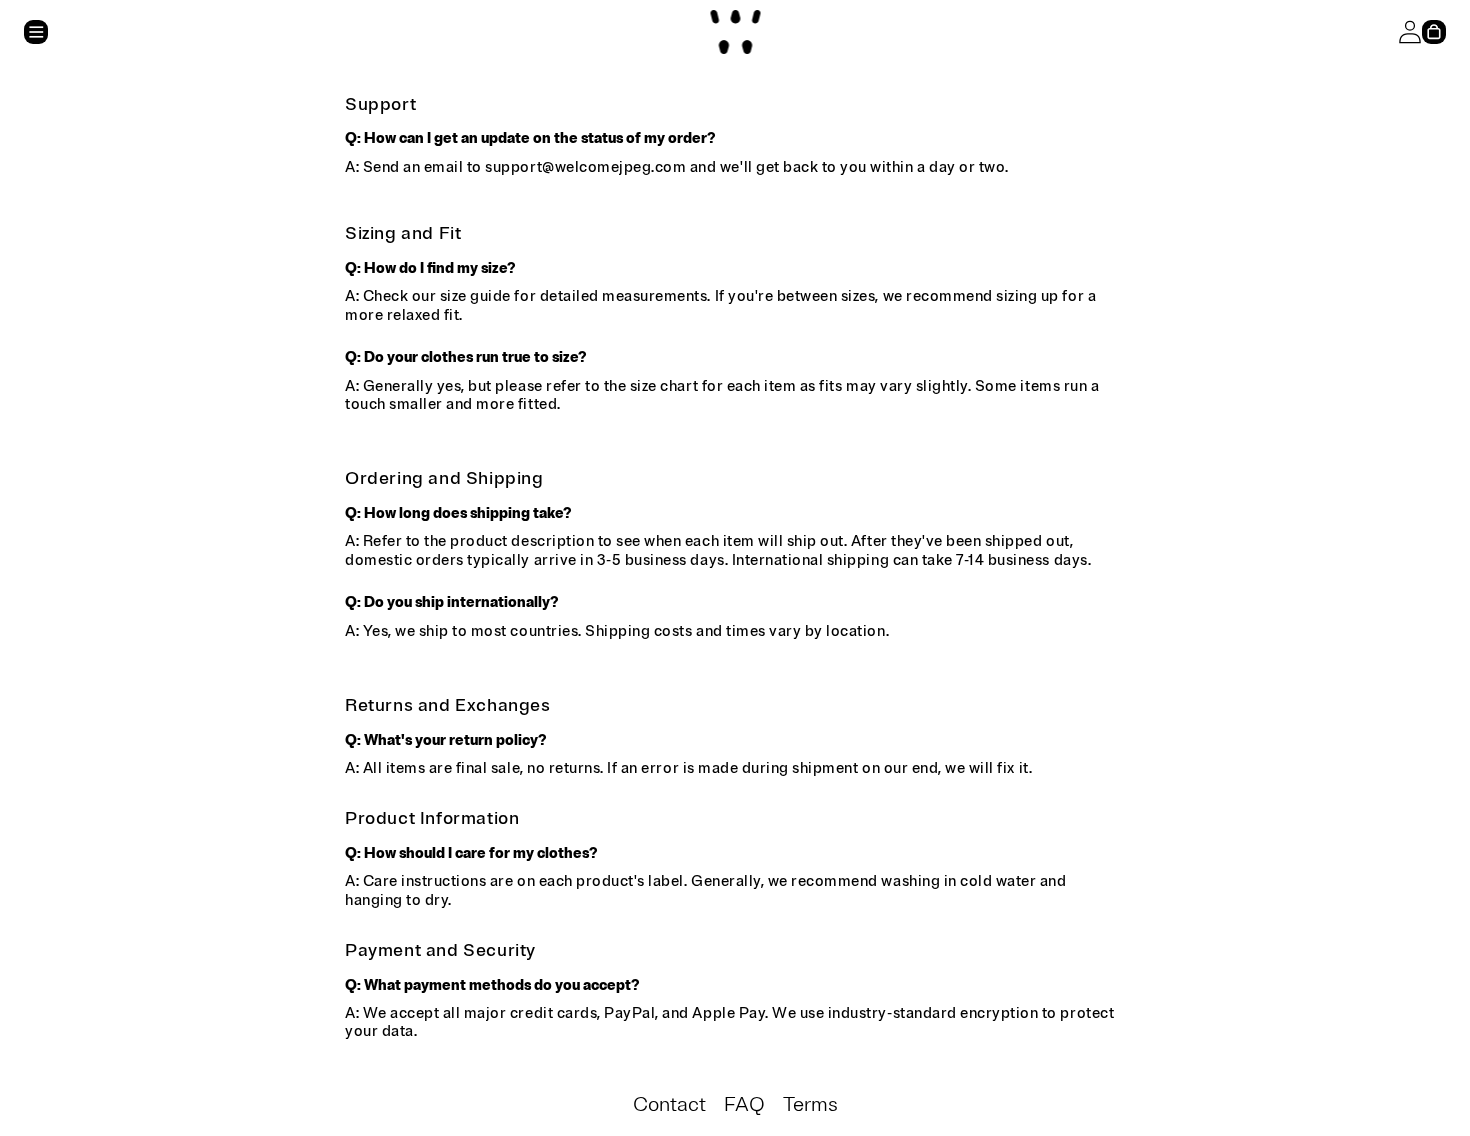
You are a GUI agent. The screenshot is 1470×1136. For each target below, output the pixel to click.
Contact (669, 1104)
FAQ (744, 1104)
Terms (810, 1104)
